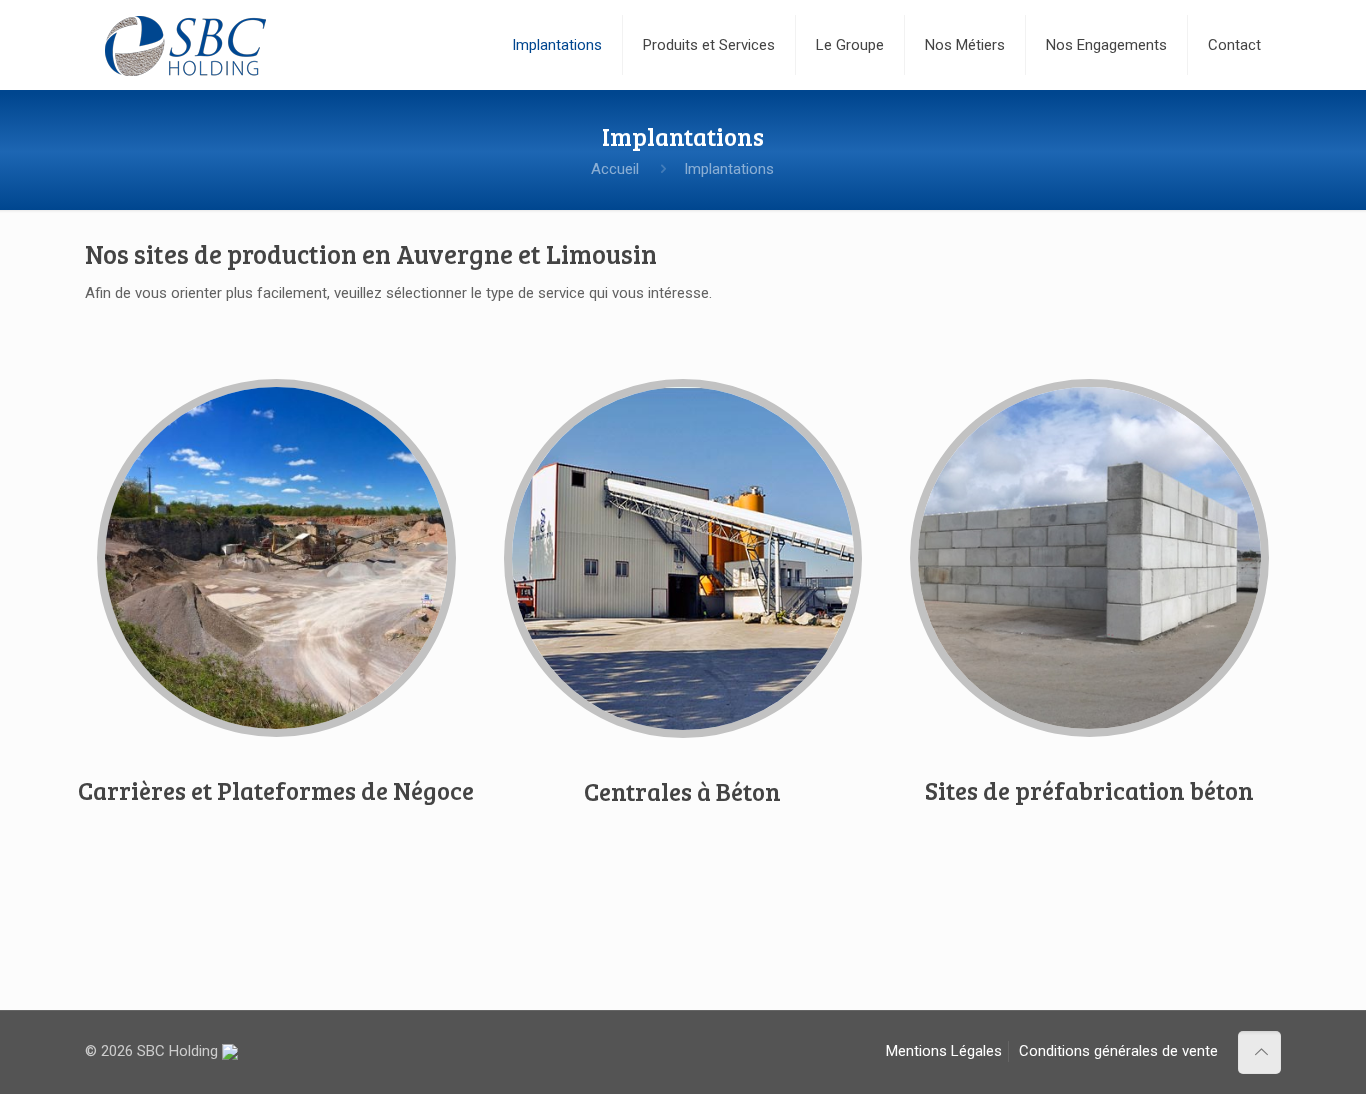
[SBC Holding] (185, 45)
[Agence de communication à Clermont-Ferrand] (230, 1051)
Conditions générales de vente (1118, 1051)
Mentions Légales (944, 1051)
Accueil (615, 169)
